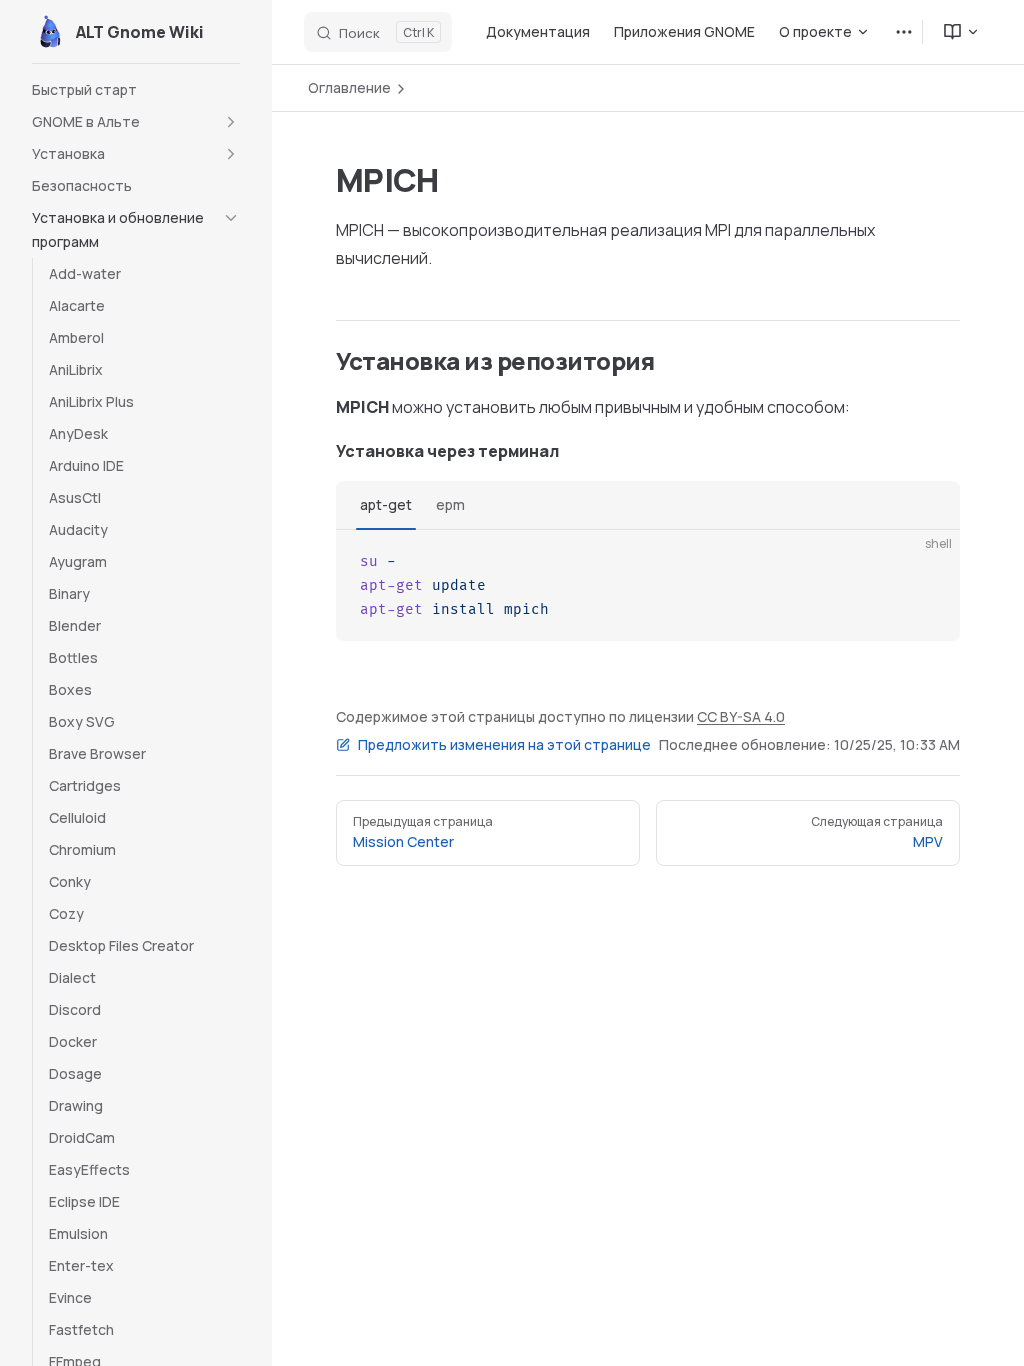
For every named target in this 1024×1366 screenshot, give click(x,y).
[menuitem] (953, 32)
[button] (136, 122)
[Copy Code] (928, 562)
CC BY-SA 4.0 (741, 716)
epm (450, 504)
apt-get (386, 504)
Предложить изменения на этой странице (504, 744)
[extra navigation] (904, 32)
